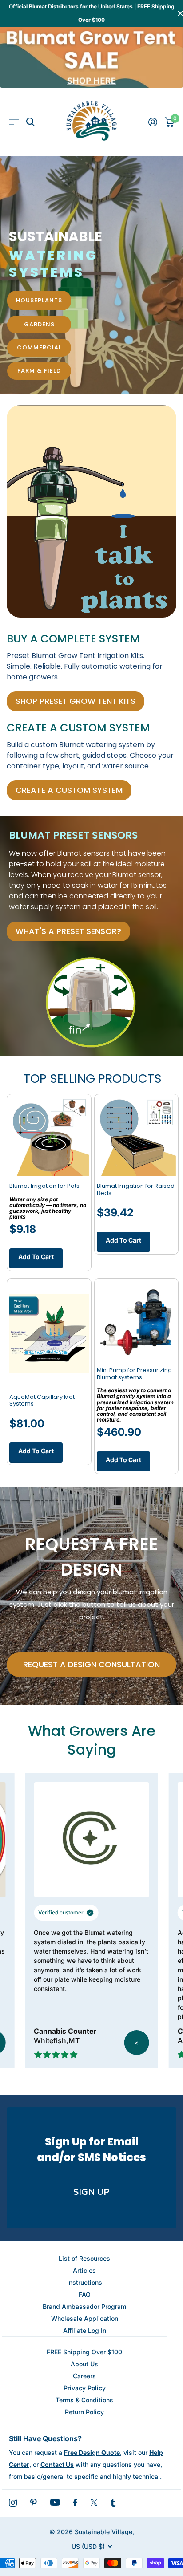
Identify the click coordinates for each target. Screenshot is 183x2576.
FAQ (85, 2294)
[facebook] (75, 2503)
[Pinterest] (34, 2503)
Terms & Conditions (84, 2400)
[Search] (30, 122)
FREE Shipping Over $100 (84, 2352)
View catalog (14, 122)
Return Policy (84, 2412)
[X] (94, 2503)
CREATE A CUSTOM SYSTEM (69, 790)
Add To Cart (36, 1257)
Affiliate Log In (85, 2330)
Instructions (85, 2282)
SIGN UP (91, 2192)
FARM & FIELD (39, 371)
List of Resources (84, 2258)
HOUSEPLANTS (39, 300)
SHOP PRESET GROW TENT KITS (76, 701)
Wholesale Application (85, 2318)
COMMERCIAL (39, 347)
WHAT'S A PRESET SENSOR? (68, 931)
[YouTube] (55, 2502)
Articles (84, 2270)
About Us (84, 2364)
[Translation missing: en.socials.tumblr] (113, 2503)
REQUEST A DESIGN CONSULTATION (91, 1664)
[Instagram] (13, 2503)
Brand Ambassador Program (84, 2306)
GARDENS (39, 324)
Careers (84, 2376)
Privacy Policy (85, 2388)
